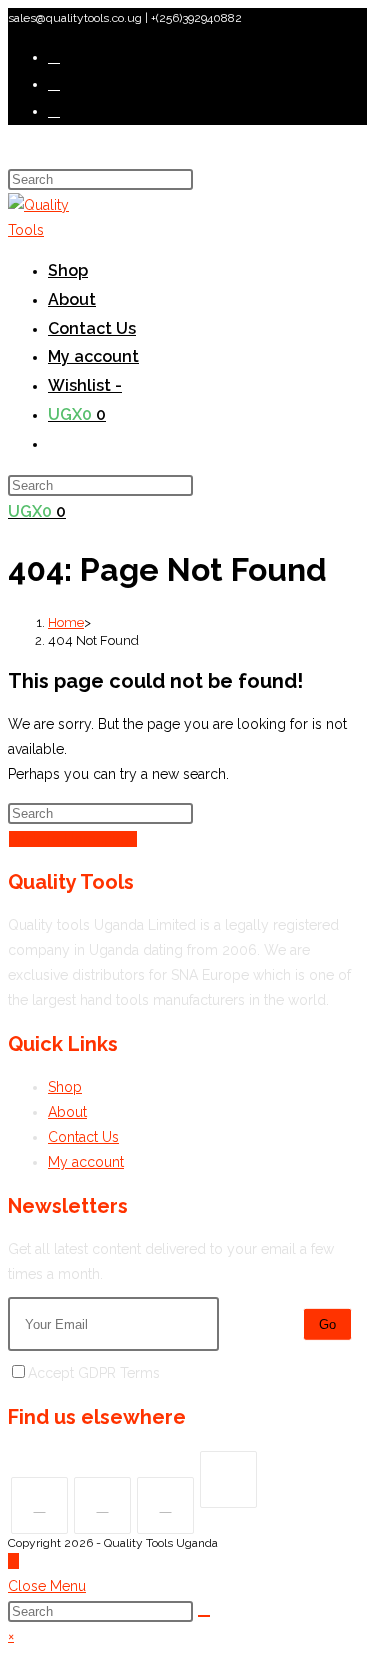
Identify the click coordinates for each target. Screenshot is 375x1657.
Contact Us (83, 1137)
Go (327, 1324)
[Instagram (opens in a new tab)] (54, 111)
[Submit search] (204, 1616)
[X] (39, 1505)
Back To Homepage (73, 839)
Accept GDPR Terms (94, 1373)
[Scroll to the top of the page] (13, 1561)
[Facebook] (102, 1505)
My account (86, 1162)
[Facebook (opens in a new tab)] (54, 84)
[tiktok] (228, 1479)
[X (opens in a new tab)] (54, 57)
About (67, 1112)
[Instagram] (165, 1505)
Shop (65, 1087)
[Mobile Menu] (14, 152)
